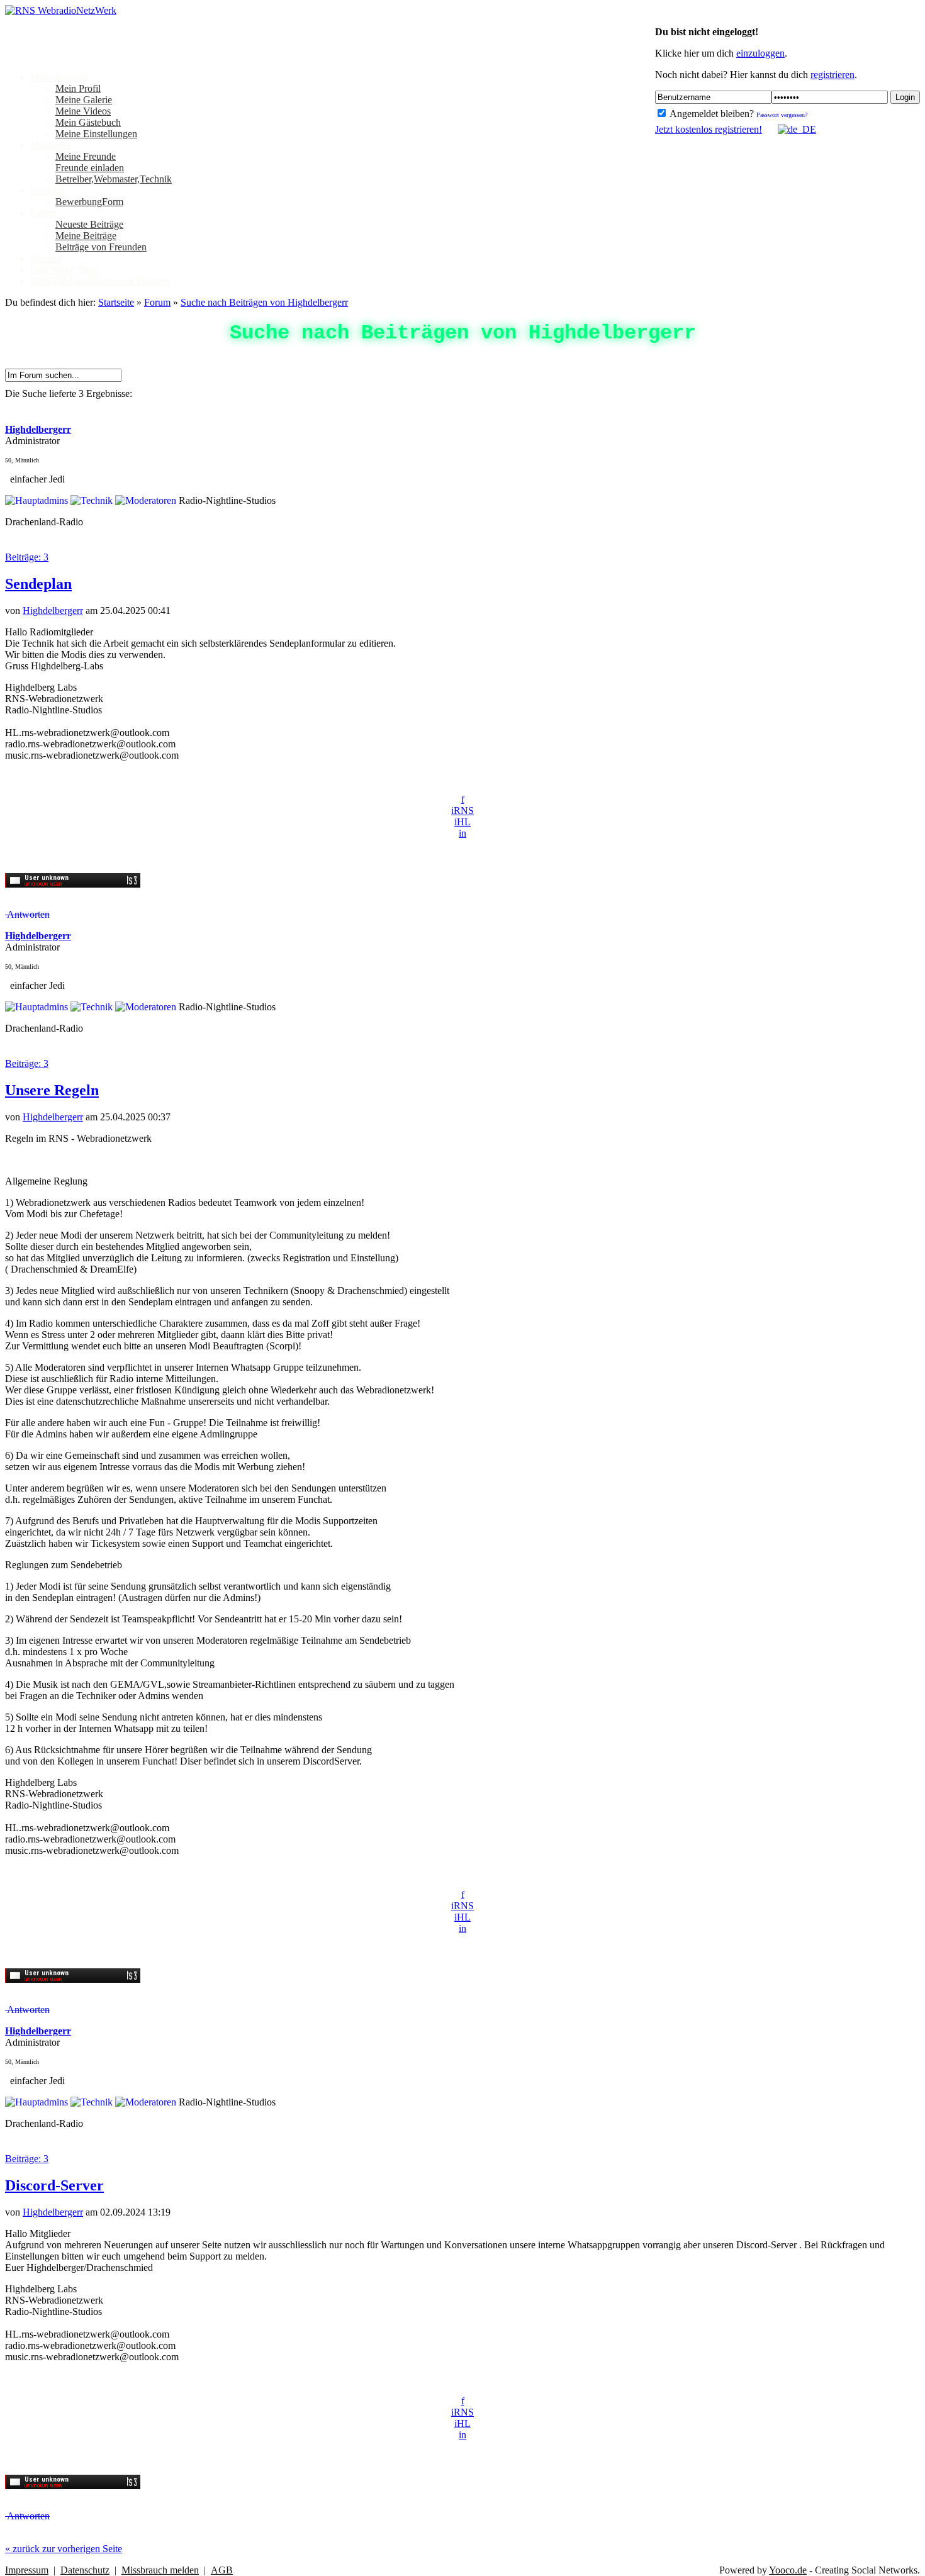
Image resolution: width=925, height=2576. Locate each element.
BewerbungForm (89, 202)
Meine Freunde (86, 156)
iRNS (462, 811)
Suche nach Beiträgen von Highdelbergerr (264, 302)
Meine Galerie (84, 100)
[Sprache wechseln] (790, 129)
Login (905, 97)
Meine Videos (83, 111)
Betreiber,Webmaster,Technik (114, 179)
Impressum (27, 2570)
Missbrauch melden (160, 2570)
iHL (462, 822)
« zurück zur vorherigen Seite (64, 2549)
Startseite (116, 302)
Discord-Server (54, 2185)
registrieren (832, 75)
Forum (157, 302)
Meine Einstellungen (96, 134)
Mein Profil (78, 88)
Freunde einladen (90, 168)
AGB (222, 2570)
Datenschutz (85, 2570)
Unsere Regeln (52, 1090)
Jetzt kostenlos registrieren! (709, 129)
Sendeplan (38, 584)
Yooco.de (788, 2570)
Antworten (27, 914)
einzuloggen (760, 53)
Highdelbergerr (53, 611)
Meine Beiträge (86, 236)
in (462, 833)
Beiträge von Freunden (101, 247)
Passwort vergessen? (782, 115)
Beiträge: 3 (27, 557)
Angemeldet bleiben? (711, 114)
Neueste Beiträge (89, 224)
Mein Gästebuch (88, 122)
